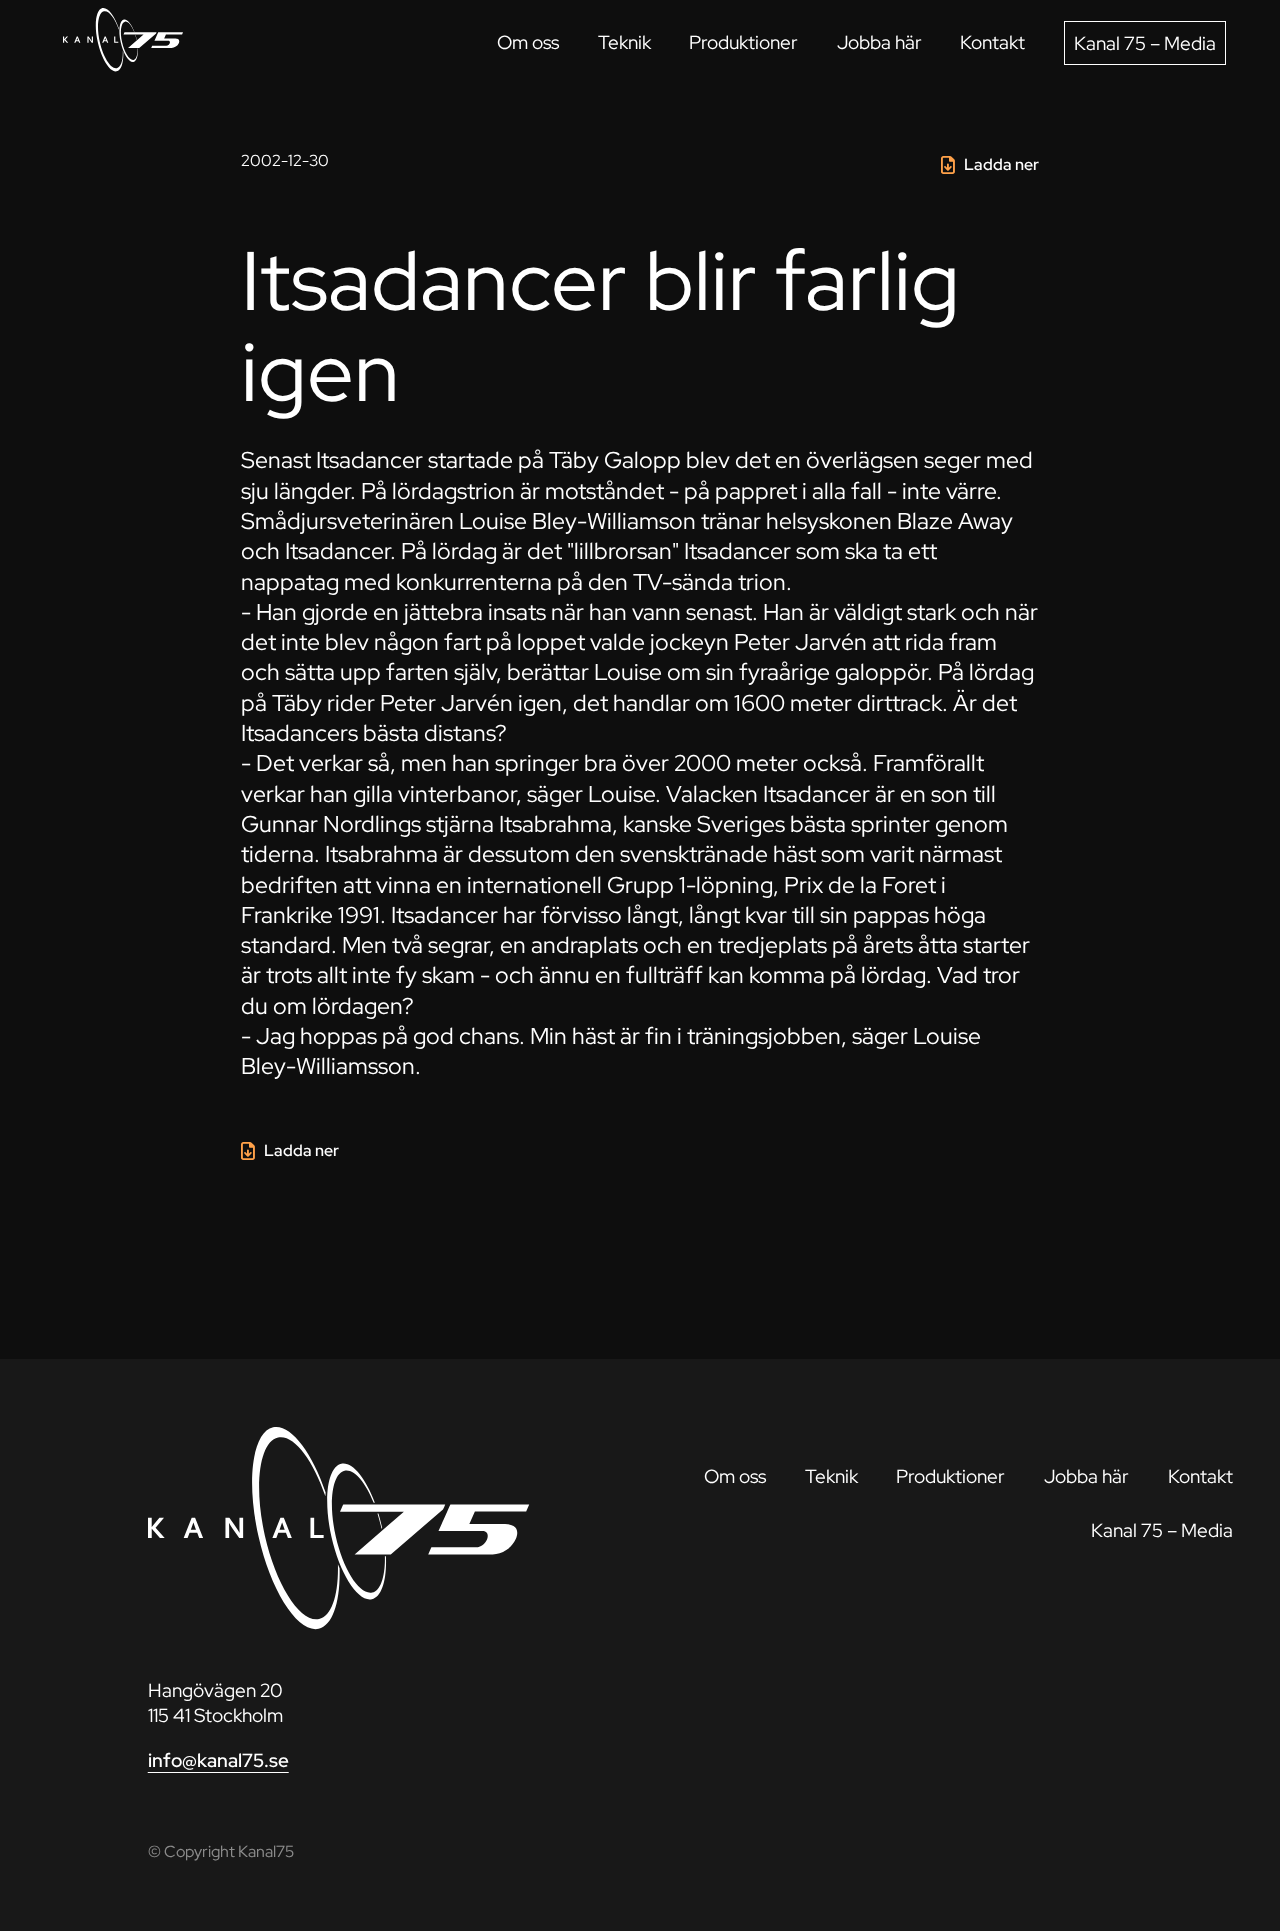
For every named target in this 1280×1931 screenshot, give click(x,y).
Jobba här (879, 42)
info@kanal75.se (218, 1760)
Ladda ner (1001, 164)
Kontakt (992, 42)
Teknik (624, 42)
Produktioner (743, 42)
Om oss (528, 42)
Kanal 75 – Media (1145, 43)
